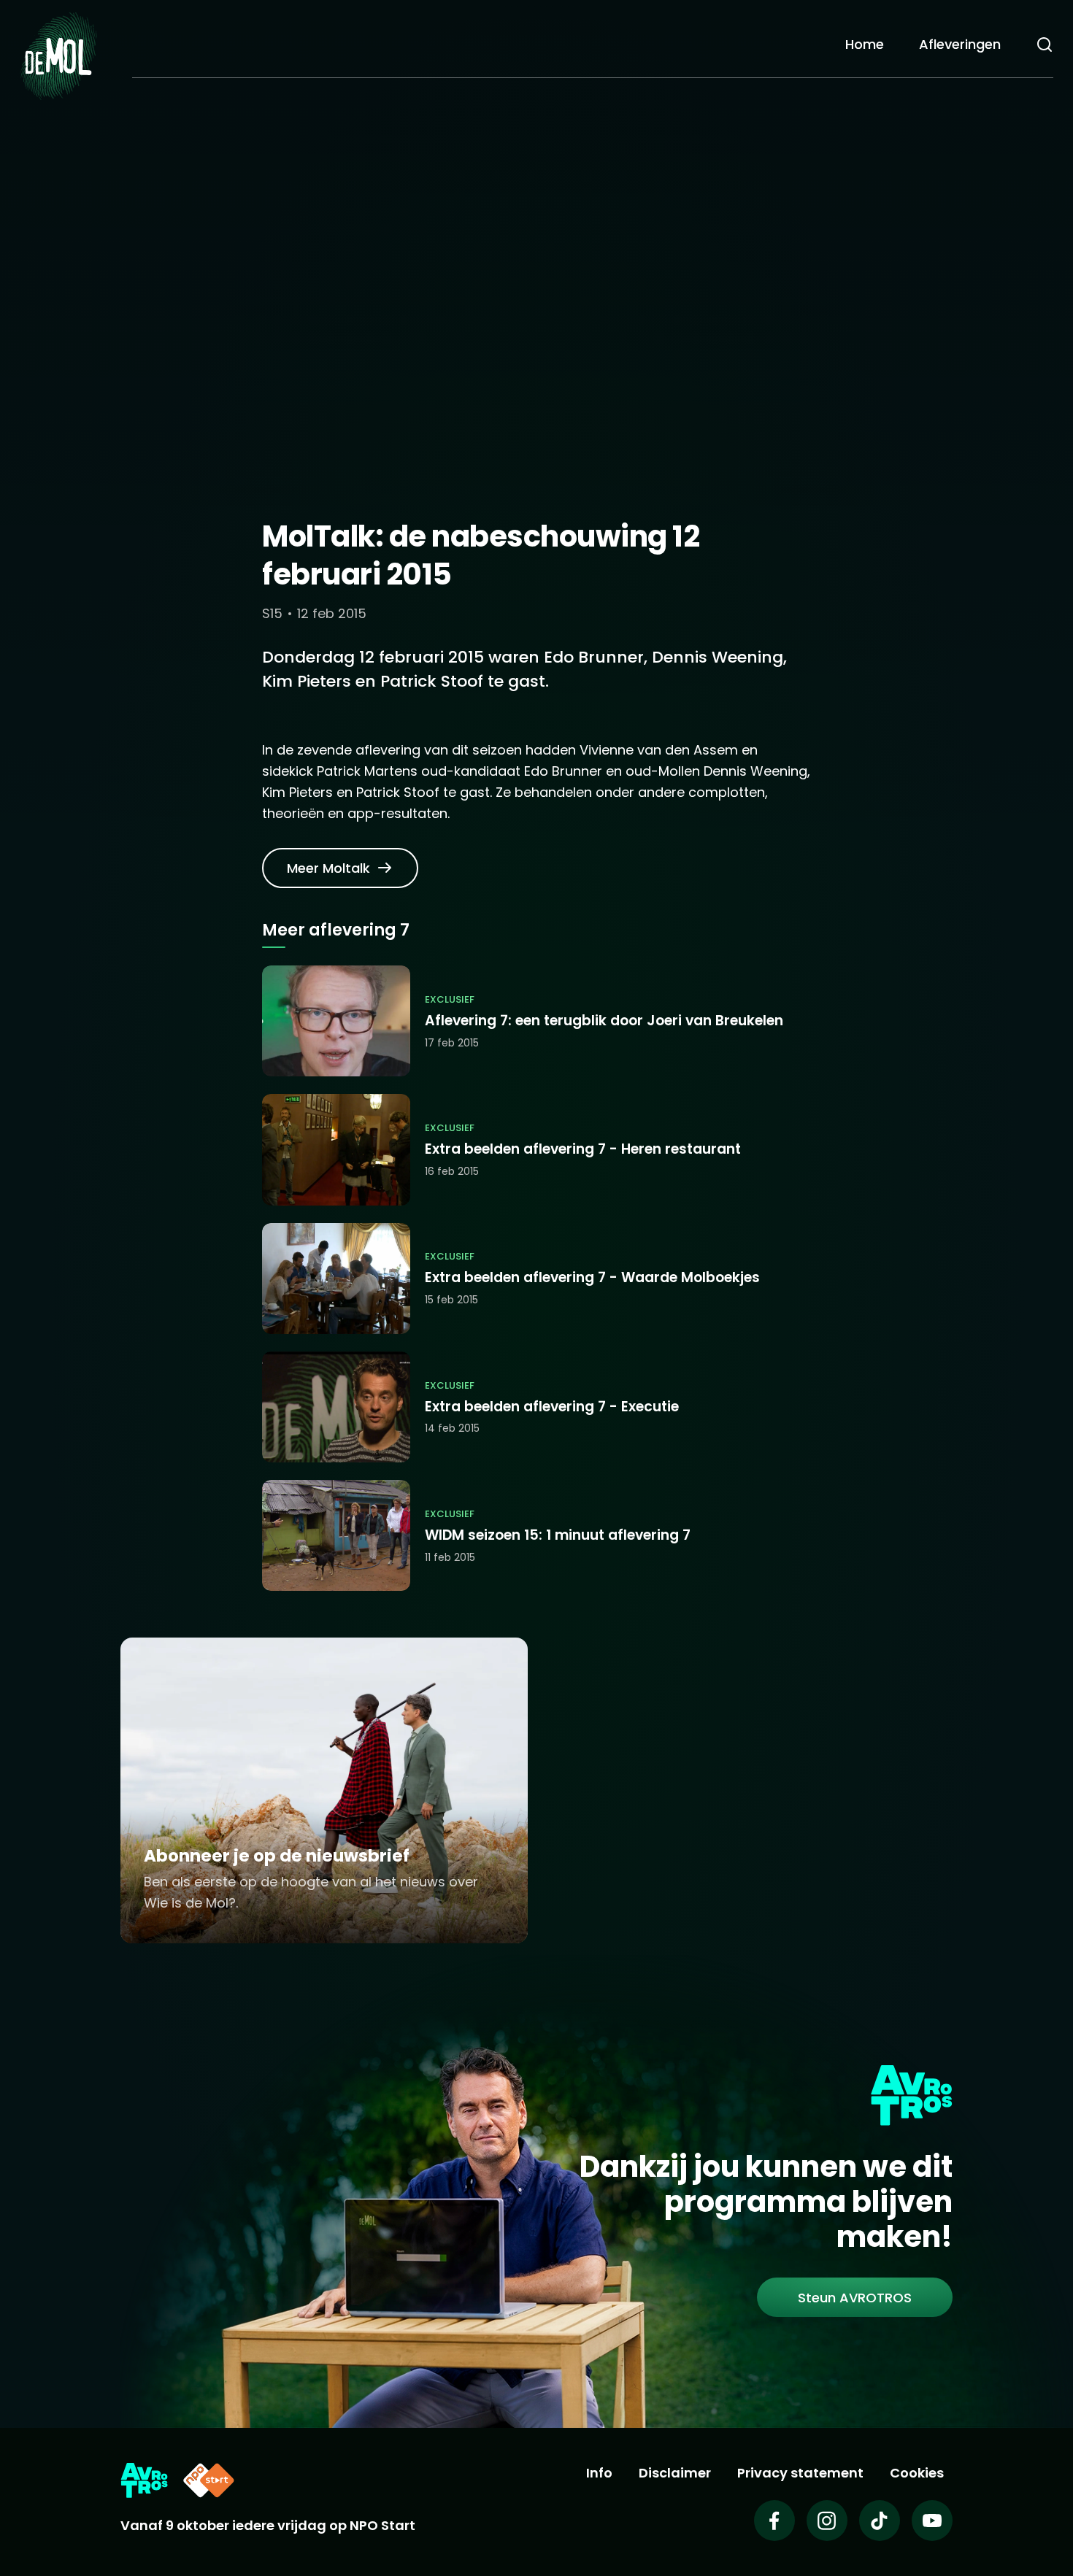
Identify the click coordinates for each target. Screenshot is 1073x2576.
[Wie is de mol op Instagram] (827, 2521)
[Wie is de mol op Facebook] (774, 2521)
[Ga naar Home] (58, 55)
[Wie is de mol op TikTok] (880, 2521)
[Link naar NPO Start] (209, 2480)
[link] (340, 868)
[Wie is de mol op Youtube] (932, 2521)
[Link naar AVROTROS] (144, 2480)
